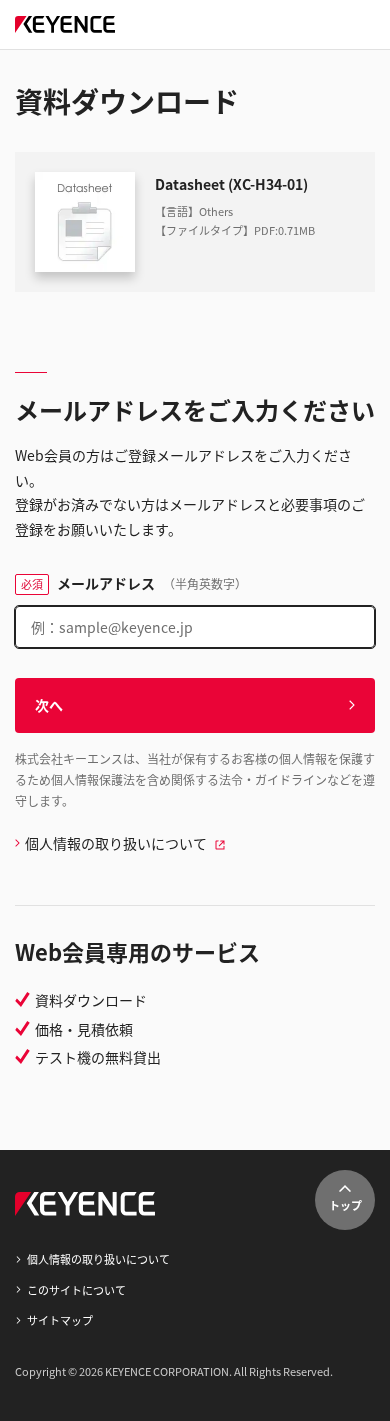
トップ (345, 1205)
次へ (49, 705)
